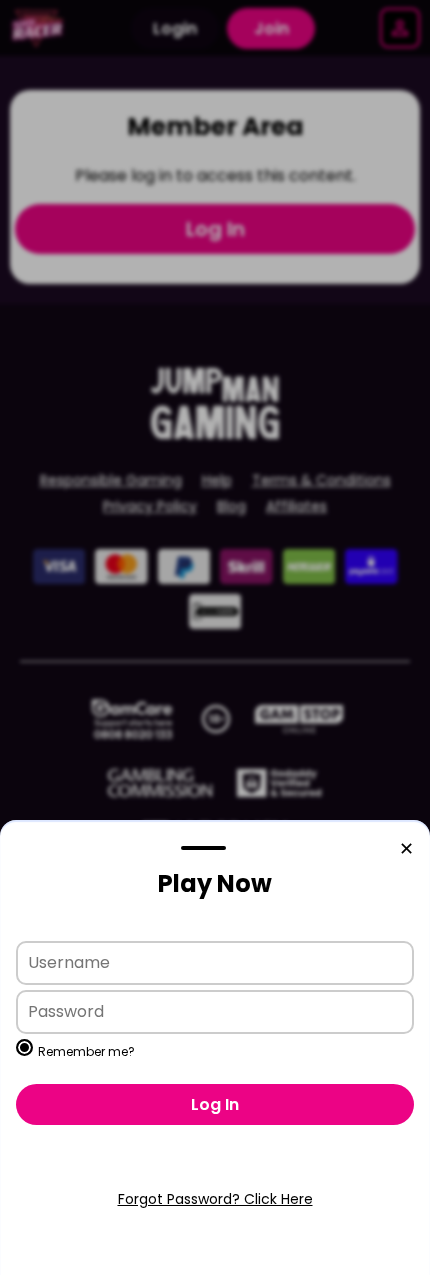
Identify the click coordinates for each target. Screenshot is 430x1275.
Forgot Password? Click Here (215, 1199)
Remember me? (86, 1051)
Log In (215, 1104)
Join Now (215, 1168)
